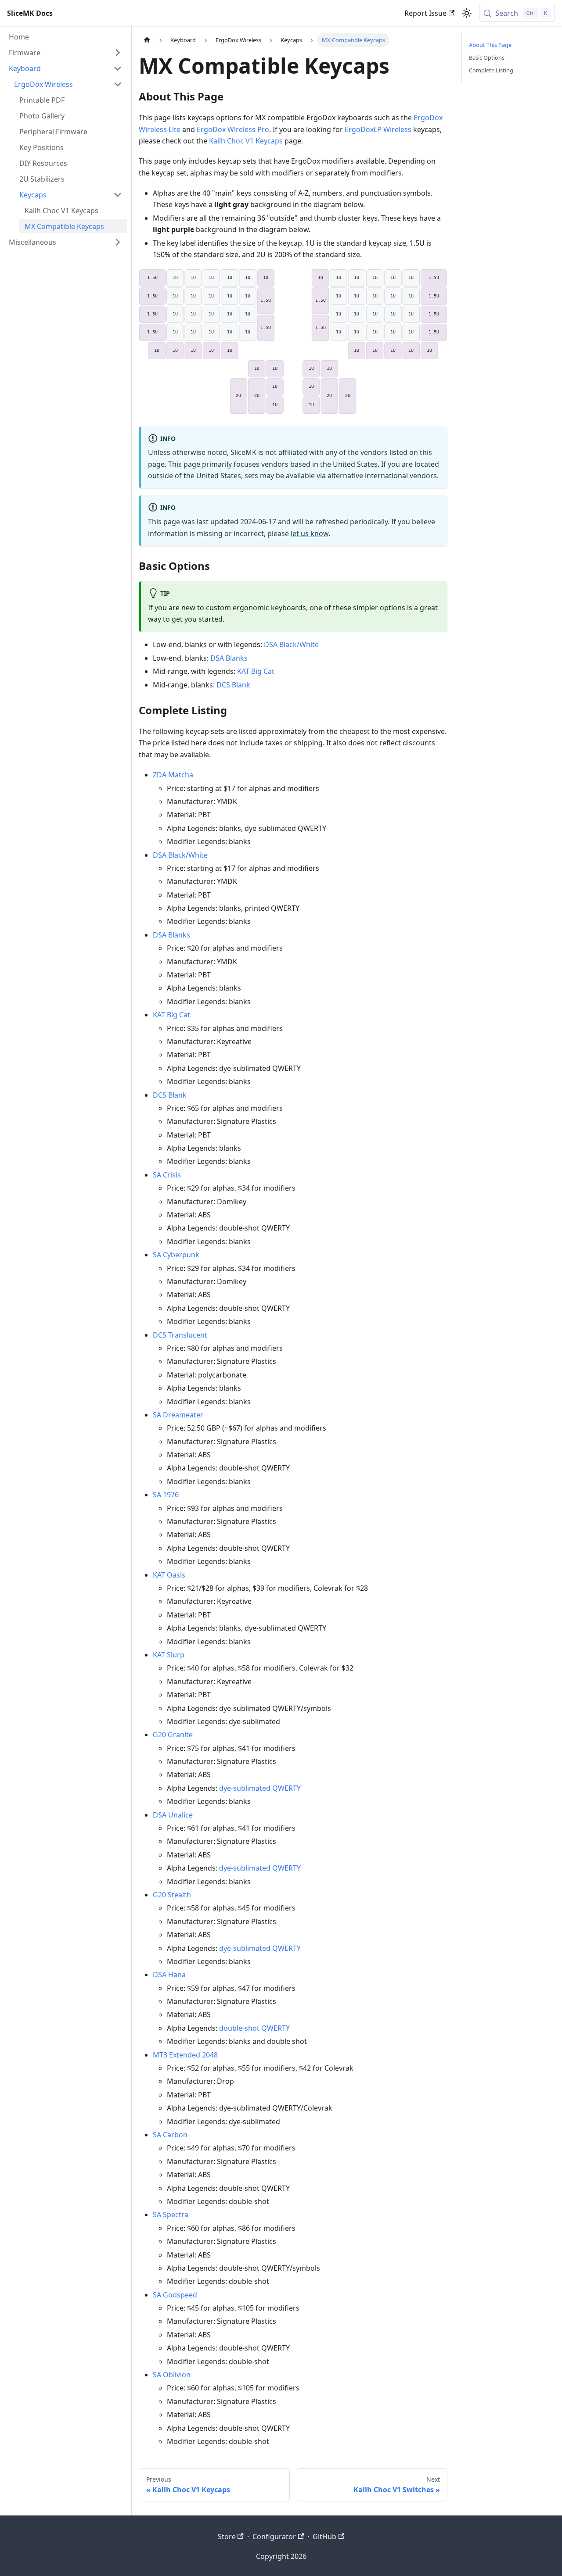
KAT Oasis (169, 1575)
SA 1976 (166, 1495)
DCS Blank (233, 685)
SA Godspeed (175, 2295)
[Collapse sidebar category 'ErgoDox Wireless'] (118, 84)
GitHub (324, 2537)
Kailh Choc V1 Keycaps (246, 141)
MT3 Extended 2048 (185, 2055)
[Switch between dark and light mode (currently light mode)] (467, 13)
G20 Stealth (172, 1895)
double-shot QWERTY (254, 2028)
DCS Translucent (180, 1335)
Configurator (274, 2537)
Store (227, 2537)
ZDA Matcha (173, 775)
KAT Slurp (169, 1655)
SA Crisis (167, 1175)
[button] (65, 53)
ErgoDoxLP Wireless (378, 129)
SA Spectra (171, 2215)
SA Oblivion (172, 2375)
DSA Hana (169, 1975)
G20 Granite (173, 1735)
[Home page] (147, 40)
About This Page (490, 45)
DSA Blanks (229, 658)
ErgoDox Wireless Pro (233, 129)
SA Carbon (170, 2135)
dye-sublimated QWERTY (260, 1788)
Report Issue (425, 13)
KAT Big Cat (256, 671)
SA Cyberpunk (176, 1255)
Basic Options (487, 57)
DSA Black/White (291, 644)
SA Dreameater (178, 1415)
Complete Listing (491, 70)
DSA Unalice (173, 1815)
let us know (310, 533)
